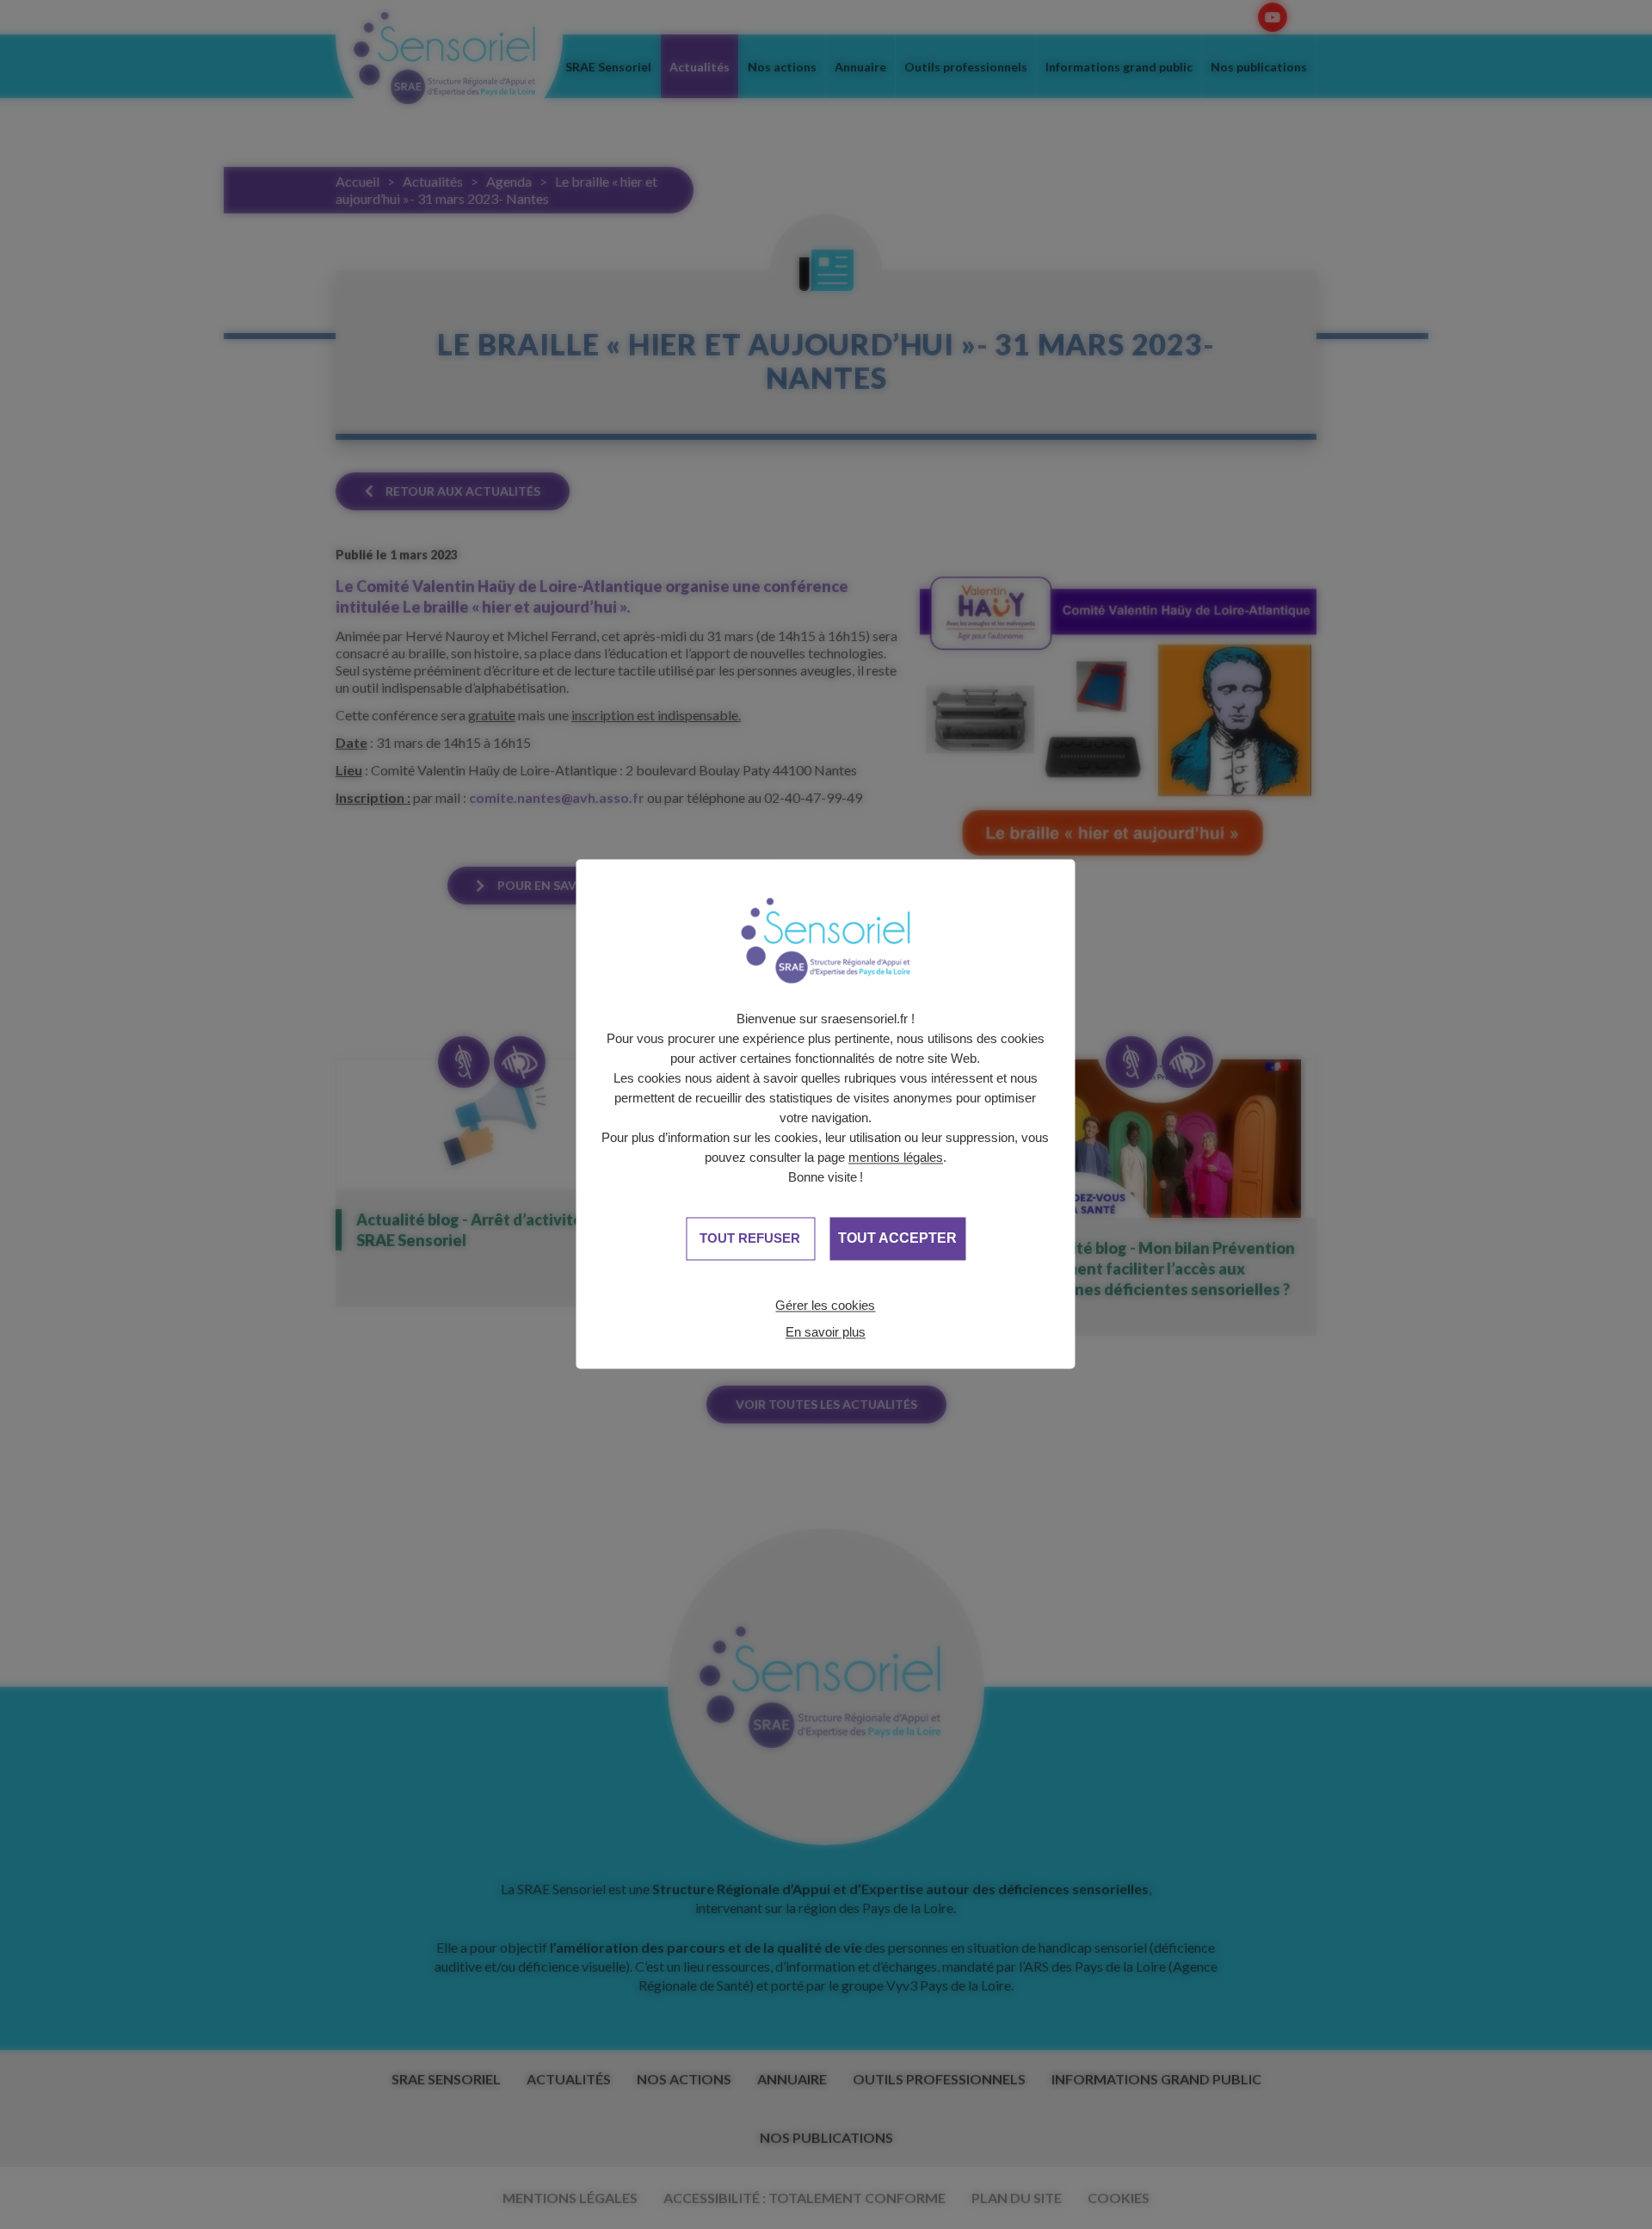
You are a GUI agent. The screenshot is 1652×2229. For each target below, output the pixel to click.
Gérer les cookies (825, 1305)
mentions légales (896, 1157)
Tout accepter (897, 1239)
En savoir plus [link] (826, 1332)
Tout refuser (750, 1238)
